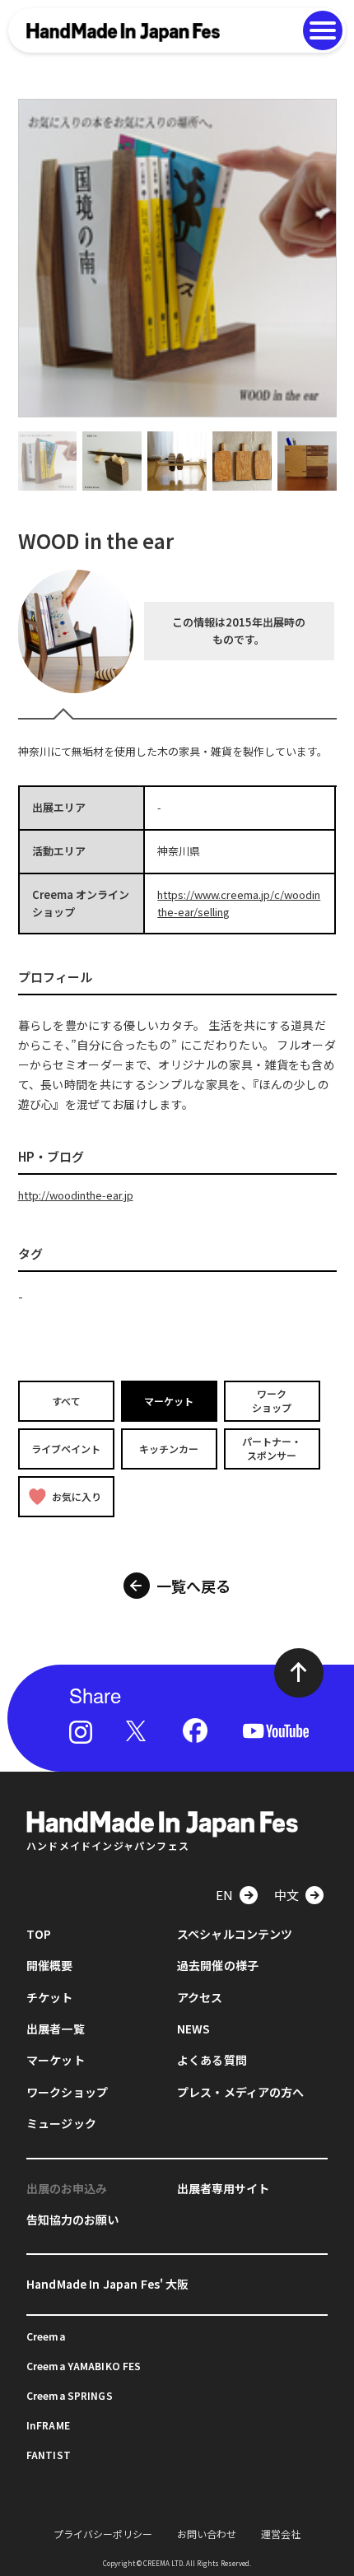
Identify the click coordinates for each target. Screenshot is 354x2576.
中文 (286, 1895)
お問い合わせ (207, 2534)
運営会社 (281, 2534)
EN (224, 1895)
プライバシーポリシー (103, 2534)
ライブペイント (66, 1449)
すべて (66, 1401)
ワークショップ (272, 1400)
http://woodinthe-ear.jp (76, 1195)
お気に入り (77, 1495)
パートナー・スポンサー (272, 1448)
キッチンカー (169, 1449)
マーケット (169, 1401)
